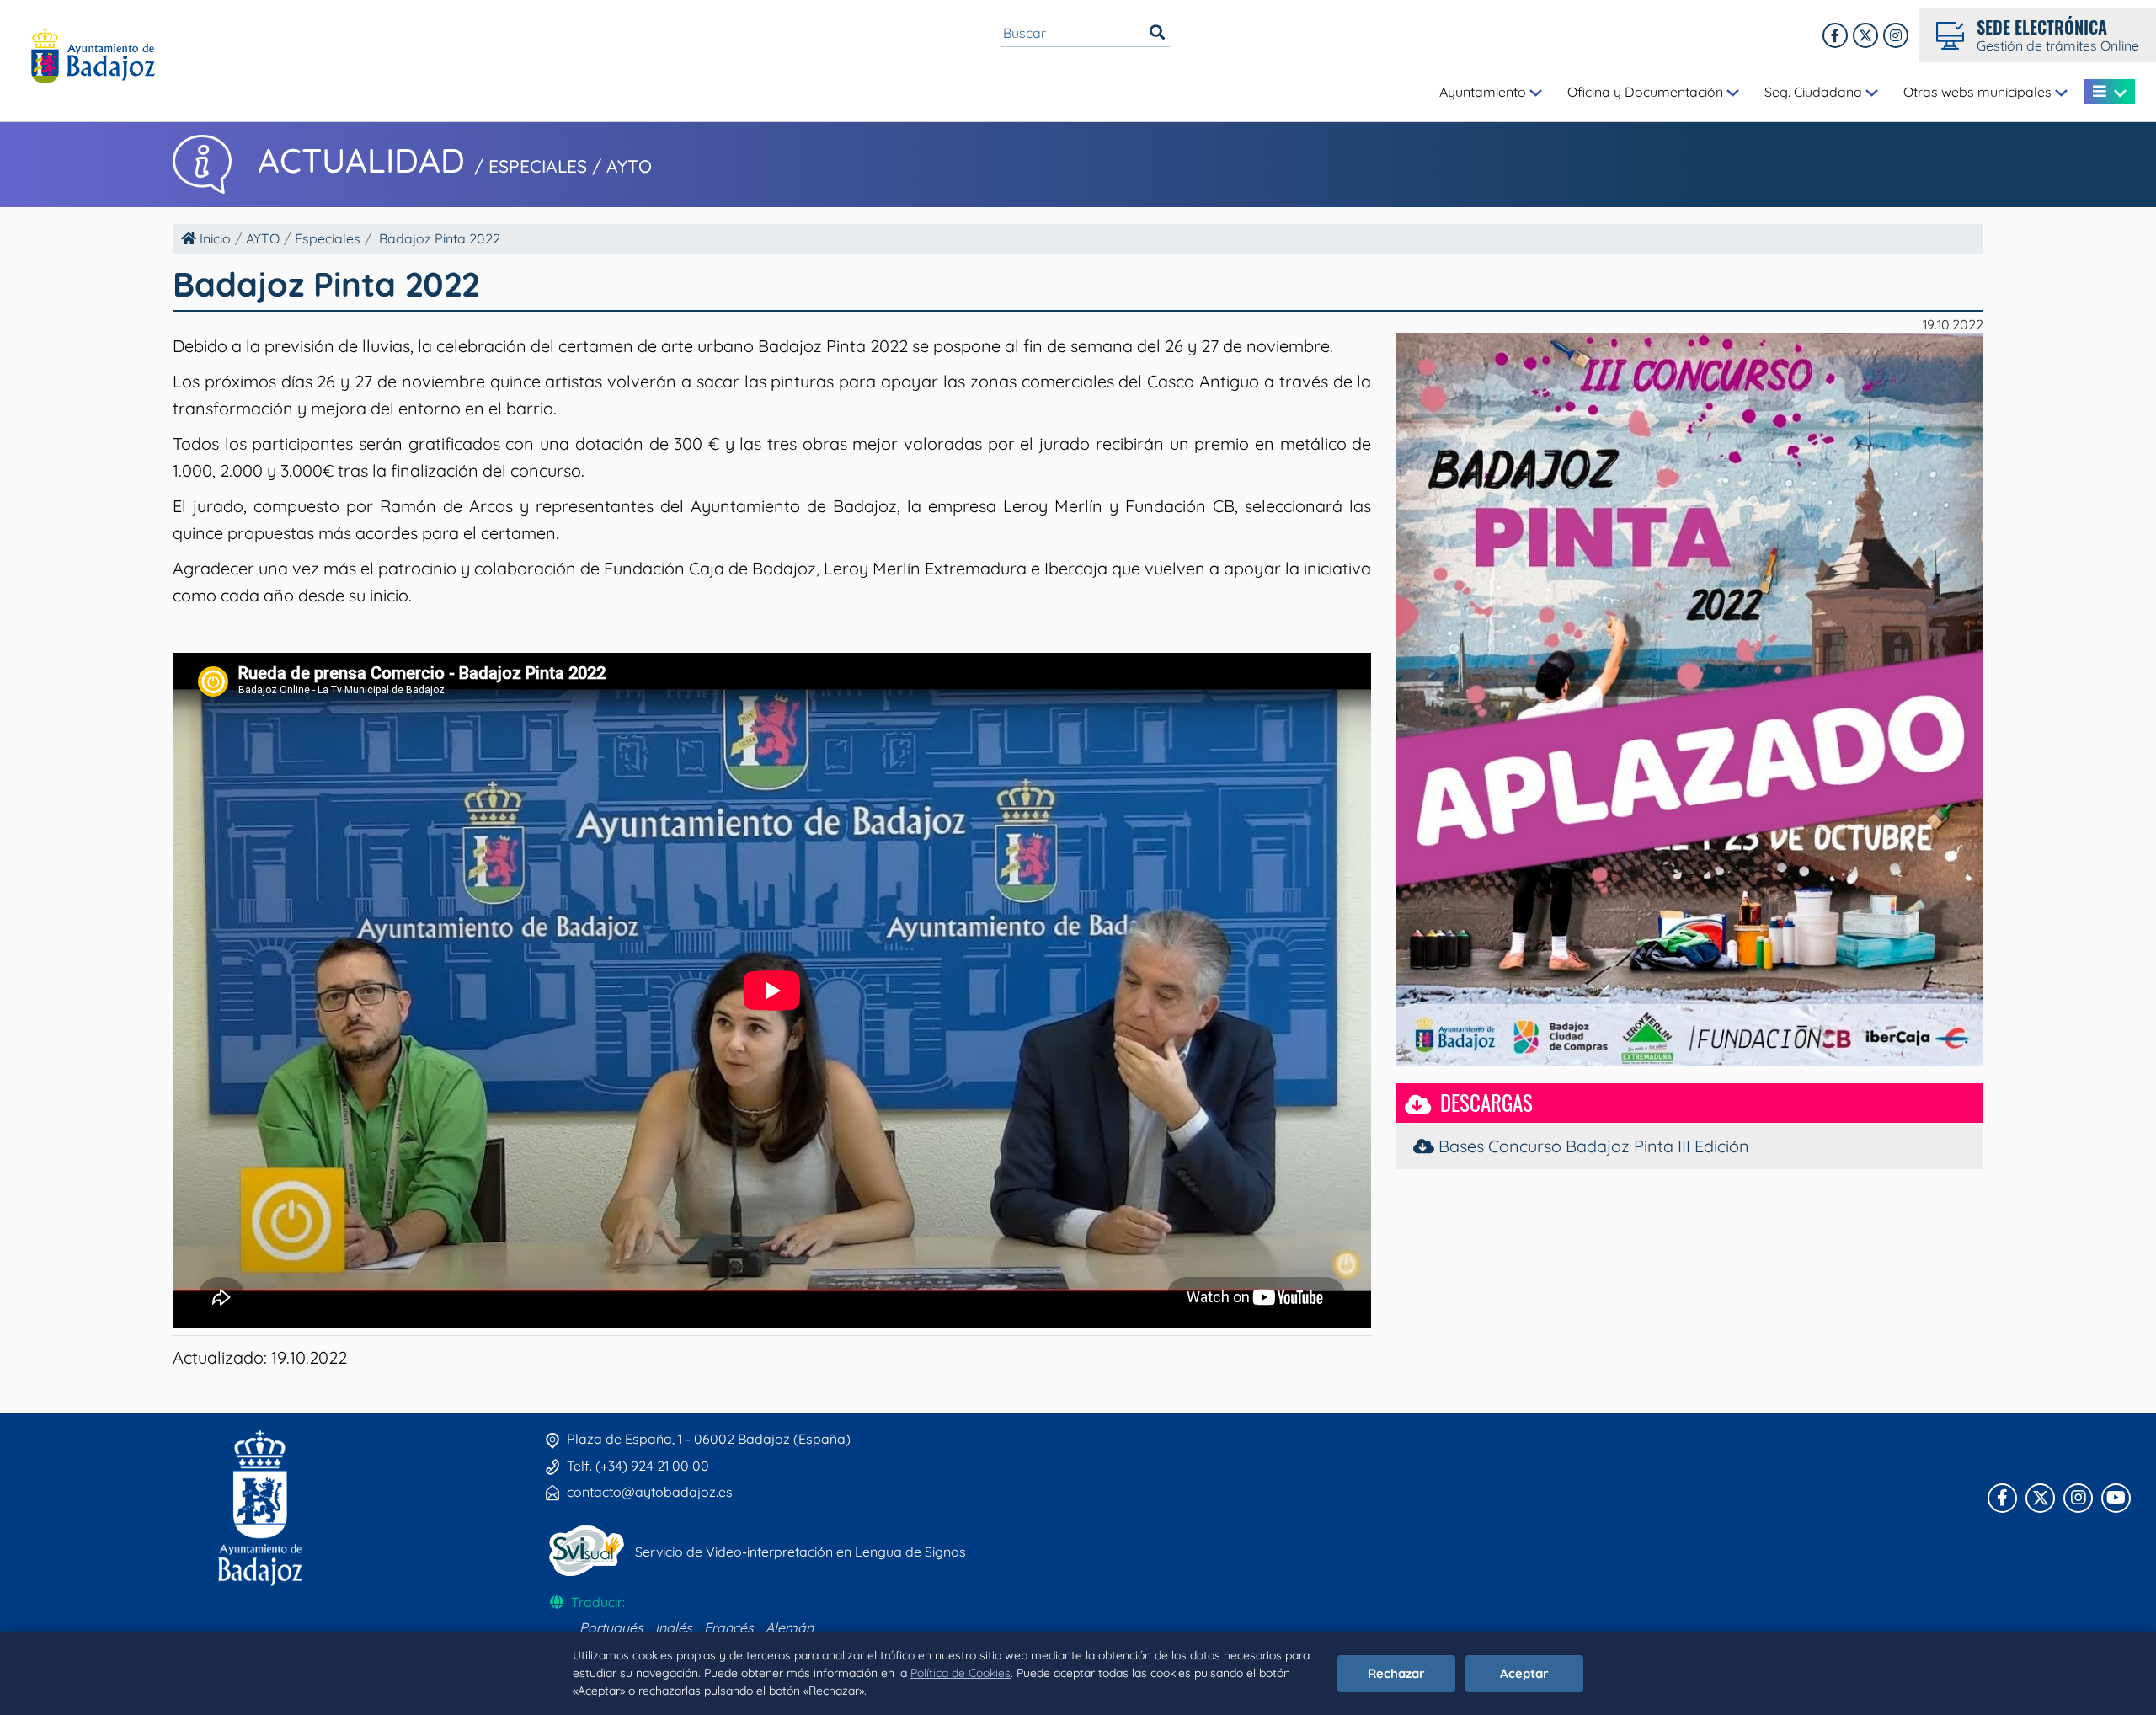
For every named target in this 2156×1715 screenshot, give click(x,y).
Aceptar (1524, 1673)
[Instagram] (1896, 35)
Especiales (328, 238)
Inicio (213, 238)
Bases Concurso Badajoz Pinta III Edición (1592, 1146)
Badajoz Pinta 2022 (440, 238)
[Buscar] (1157, 33)
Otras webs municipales (1979, 92)
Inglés (674, 1627)
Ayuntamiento (1484, 92)
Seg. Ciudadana (1815, 92)
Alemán (790, 1627)
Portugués (611, 1627)
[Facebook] (1835, 35)
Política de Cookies (961, 1673)
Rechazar (1396, 1673)
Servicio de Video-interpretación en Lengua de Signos (800, 1552)
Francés (729, 1627)
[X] (1865, 35)
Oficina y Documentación (1647, 92)
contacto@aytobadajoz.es (650, 1492)
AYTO (263, 238)
